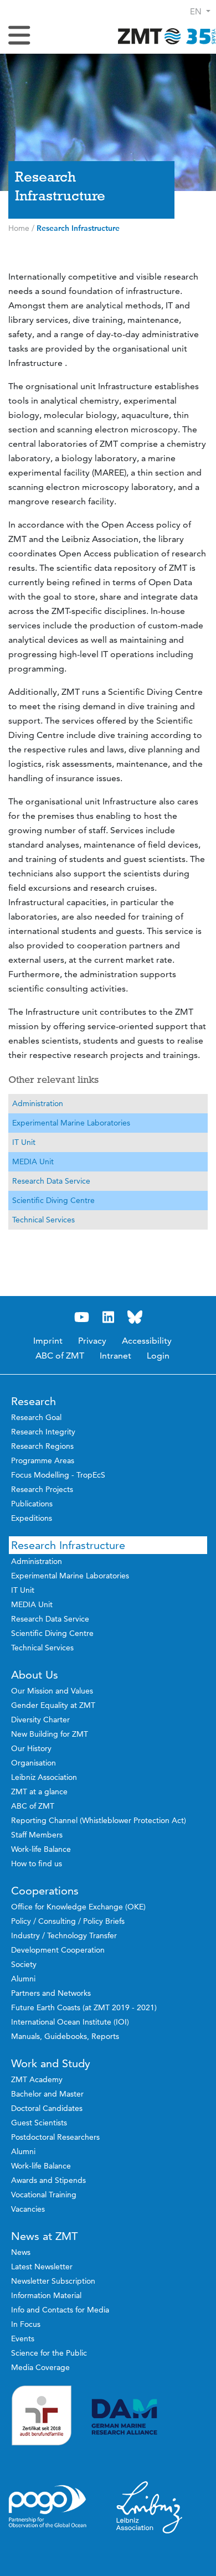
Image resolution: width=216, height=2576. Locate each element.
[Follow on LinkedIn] (108, 1317)
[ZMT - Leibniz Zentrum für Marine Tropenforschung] (163, 36)
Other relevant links (53, 1080)
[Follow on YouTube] (81, 1317)
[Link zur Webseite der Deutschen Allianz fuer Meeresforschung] (150, 2417)
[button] (200, 11)
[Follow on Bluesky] (135, 1317)
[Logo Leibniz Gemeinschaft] (150, 2507)
